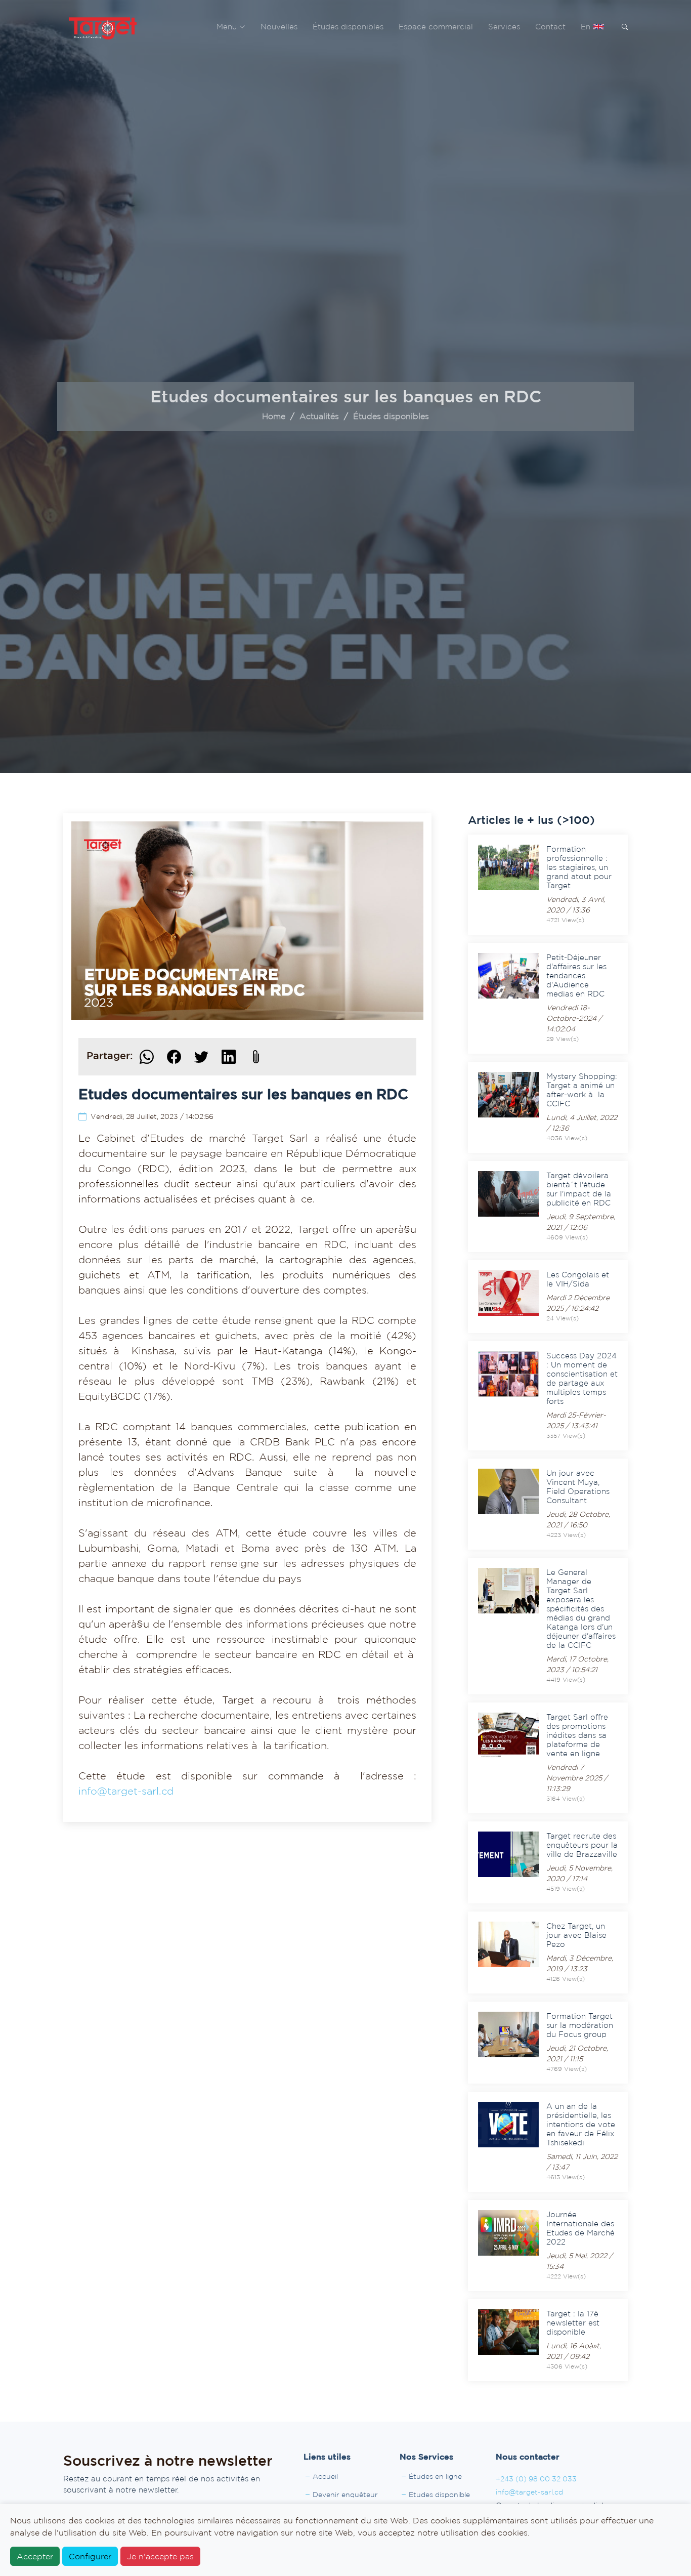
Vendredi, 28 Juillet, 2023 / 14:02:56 (152, 1116)
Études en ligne (435, 2476)
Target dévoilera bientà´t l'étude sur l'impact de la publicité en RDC (579, 1189)
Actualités (319, 416)
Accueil (325, 2476)
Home (274, 416)
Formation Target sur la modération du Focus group (580, 2025)
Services (504, 27)
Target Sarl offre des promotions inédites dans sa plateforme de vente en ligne (577, 1735)
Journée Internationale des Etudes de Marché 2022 (580, 2228)
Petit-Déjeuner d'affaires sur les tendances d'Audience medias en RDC (576, 975)
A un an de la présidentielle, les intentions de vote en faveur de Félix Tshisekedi (581, 2124)
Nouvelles (279, 27)
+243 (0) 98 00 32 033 (536, 2479)
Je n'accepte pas (160, 2556)
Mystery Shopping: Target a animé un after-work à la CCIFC (582, 1090)
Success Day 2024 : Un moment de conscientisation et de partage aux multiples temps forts (582, 1378)
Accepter (35, 2556)
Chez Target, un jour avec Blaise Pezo (576, 1935)
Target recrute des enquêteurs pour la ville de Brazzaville (582, 1845)
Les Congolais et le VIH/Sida (578, 1279)
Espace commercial (436, 27)
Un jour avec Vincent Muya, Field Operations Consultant (578, 1487)
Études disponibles (348, 27)
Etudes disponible (439, 2495)
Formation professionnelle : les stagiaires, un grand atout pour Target (579, 867)
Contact (550, 27)
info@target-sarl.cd (126, 1791)
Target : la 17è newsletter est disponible (573, 2323)
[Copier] (256, 1057)
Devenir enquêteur (345, 2495)
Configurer (90, 2556)
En (587, 27)
